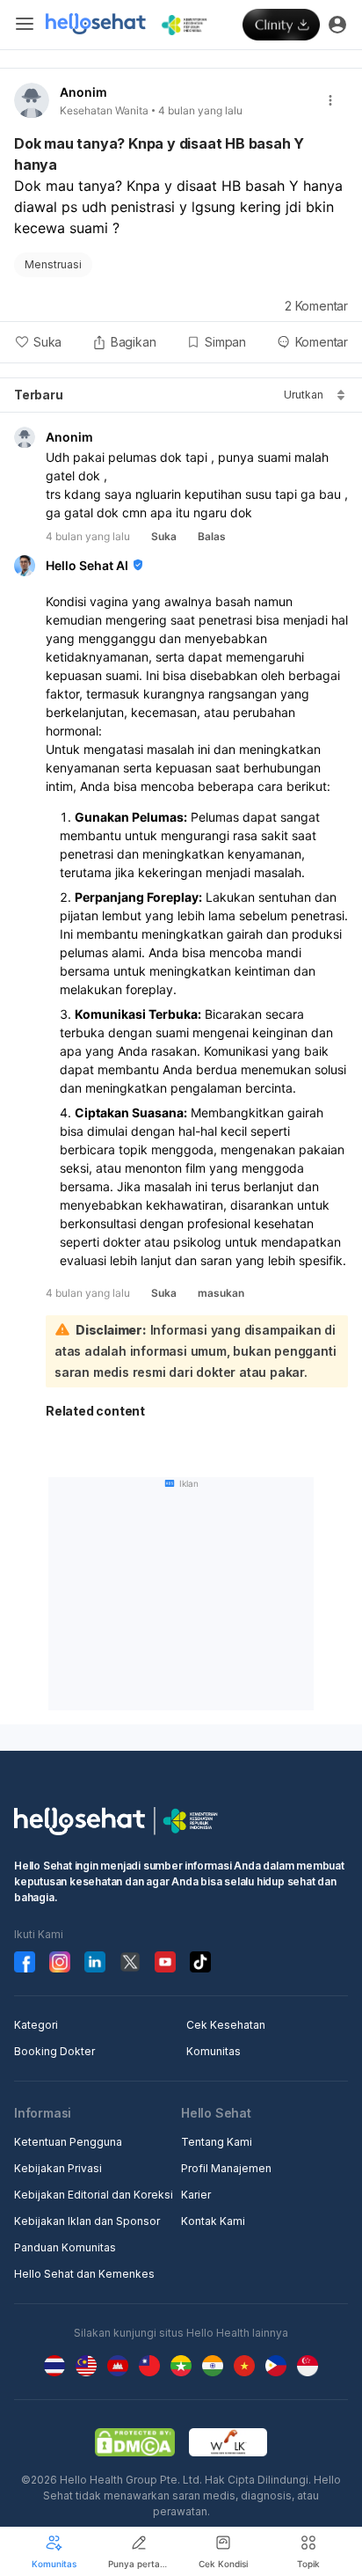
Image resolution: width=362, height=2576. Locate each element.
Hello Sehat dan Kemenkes (84, 2274)
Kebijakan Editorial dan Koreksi (94, 2195)
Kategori (36, 2025)
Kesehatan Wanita (104, 110)
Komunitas (214, 2051)
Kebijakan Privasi (58, 2168)
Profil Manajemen (226, 2168)
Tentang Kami (217, 2142)
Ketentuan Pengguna (68, 2142)
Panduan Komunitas (65, 2247)
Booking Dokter (54, 2051)
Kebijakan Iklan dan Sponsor (87, 2221)
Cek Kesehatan (226, 2025)
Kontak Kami (213, 2221)
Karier (196, 2195)
